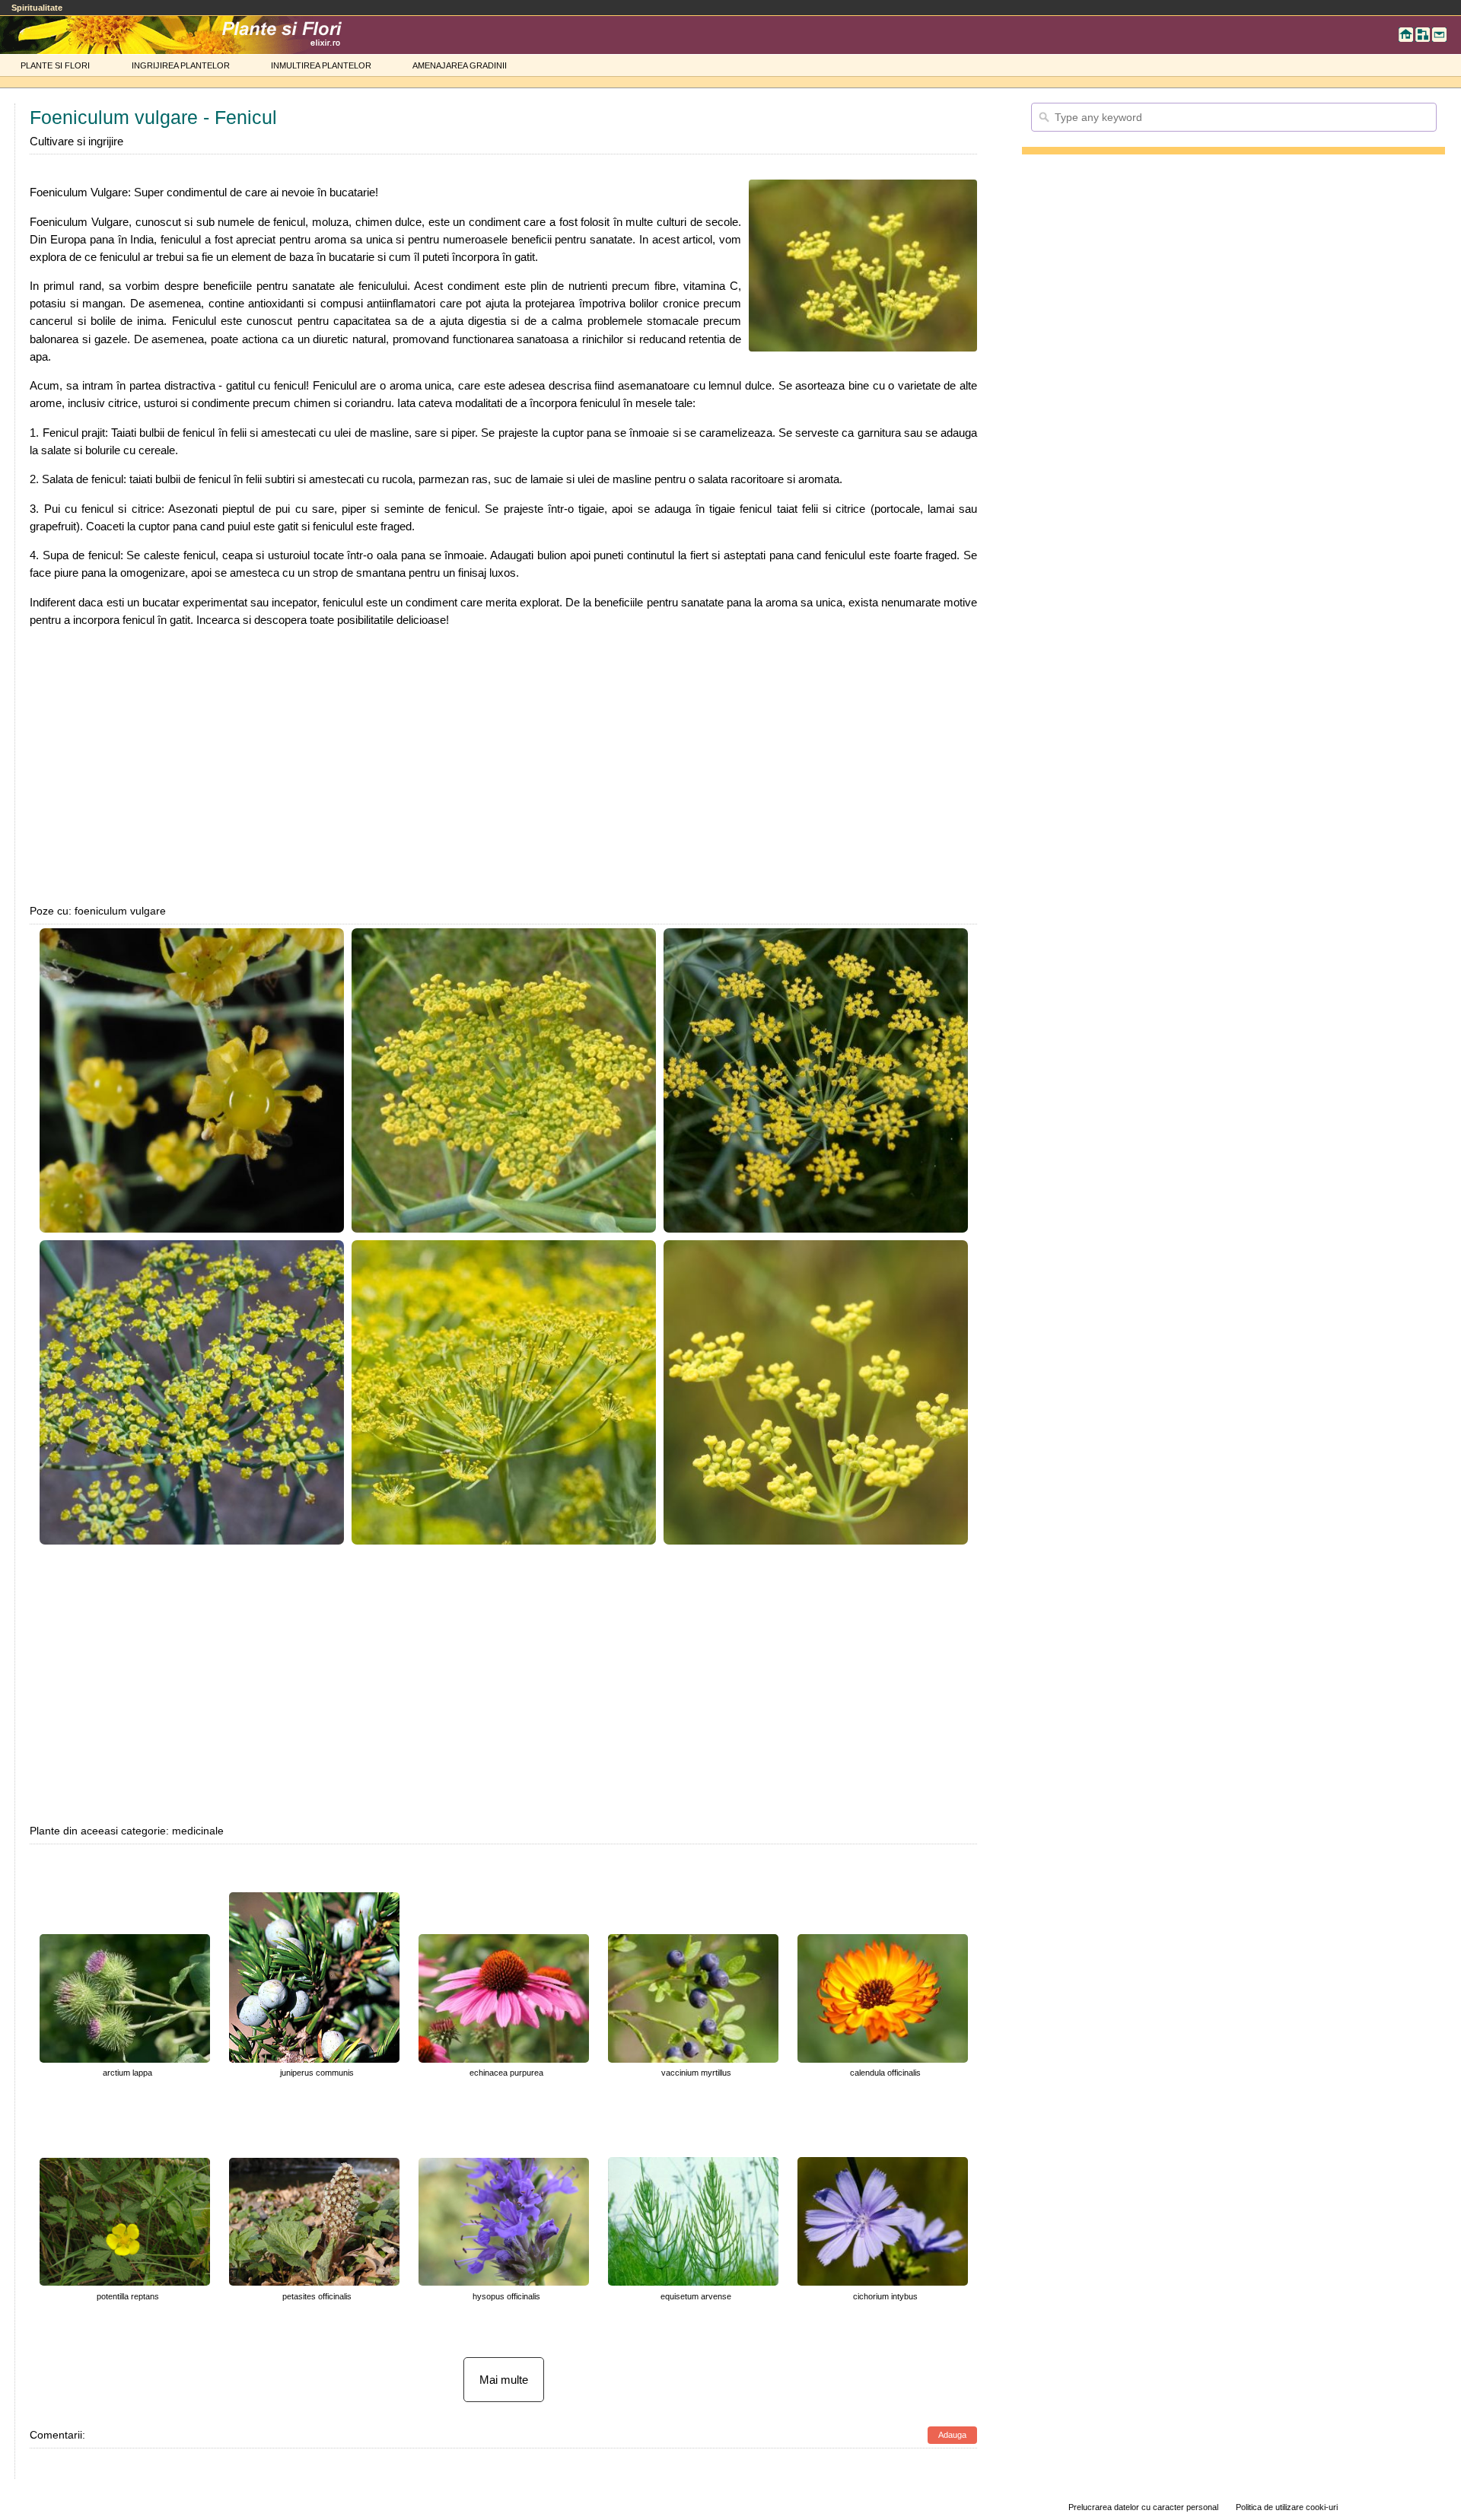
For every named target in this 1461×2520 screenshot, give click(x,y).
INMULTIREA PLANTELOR (321, 65)
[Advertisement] (504, 765)
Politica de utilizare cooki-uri (1287, 2507)
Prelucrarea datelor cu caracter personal (1143, 2507)
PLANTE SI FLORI (55, 65)
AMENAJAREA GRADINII (460, 65)
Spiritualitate (37, 8)
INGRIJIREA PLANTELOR (181, 65)
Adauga (952, 2435)
